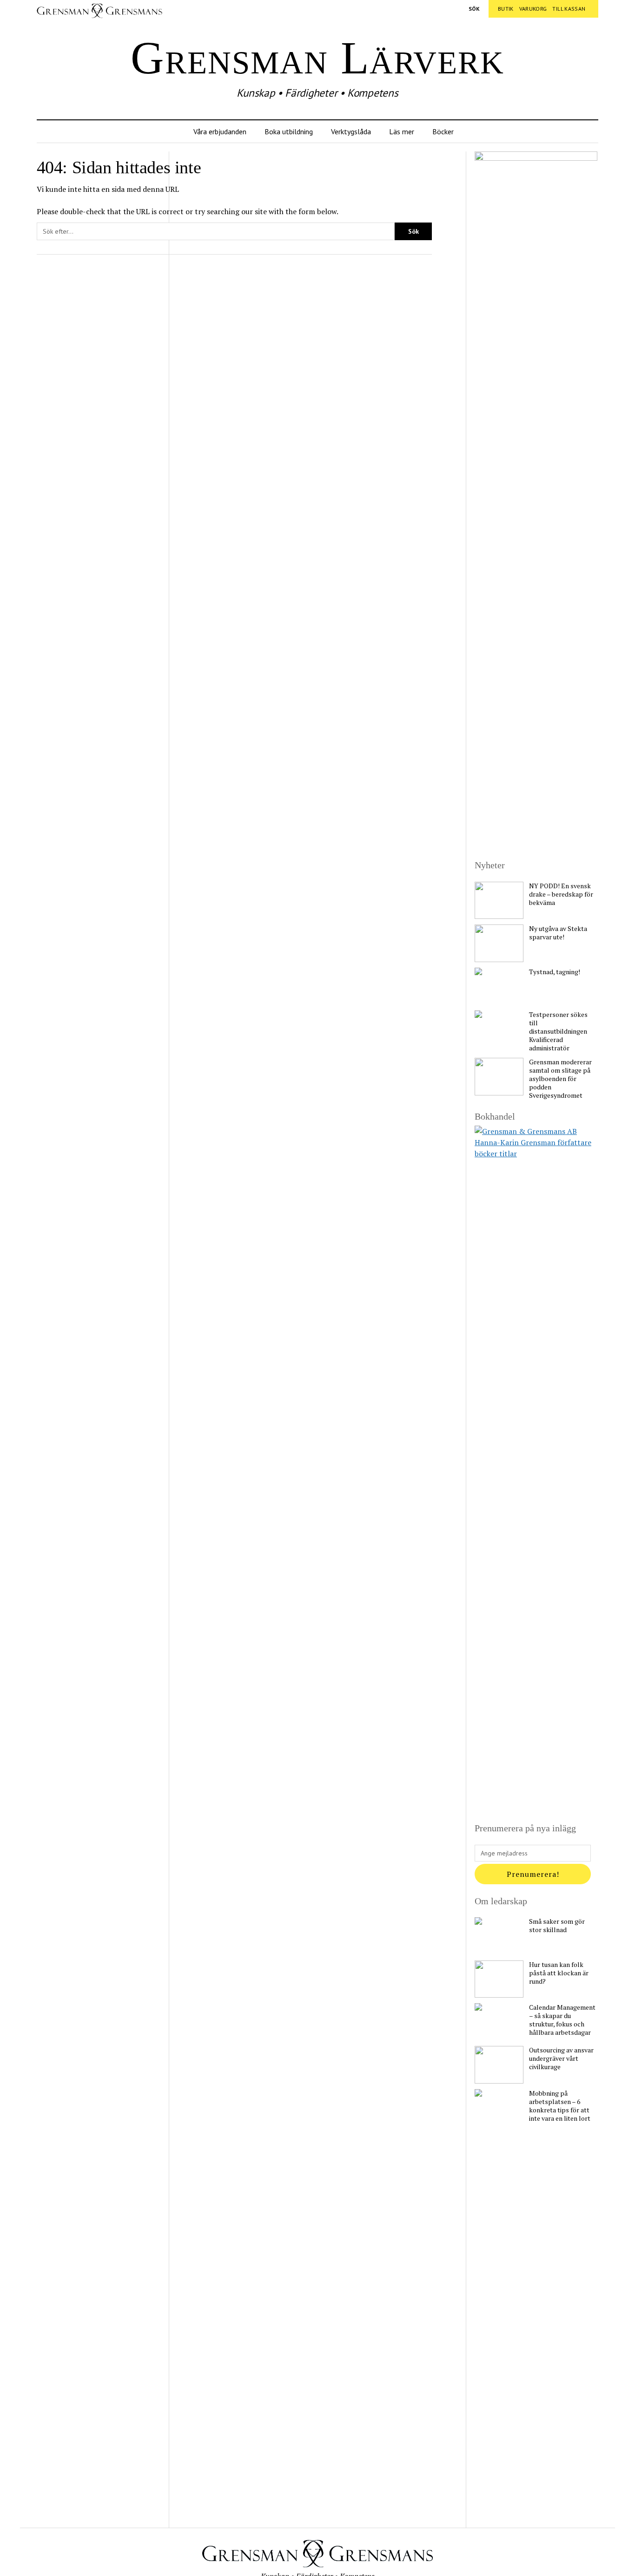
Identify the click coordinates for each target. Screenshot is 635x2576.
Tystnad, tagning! (555, 972)
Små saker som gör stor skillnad (557, 1926)
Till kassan (569, 9)
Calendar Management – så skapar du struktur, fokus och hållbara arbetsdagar (562, 2020)
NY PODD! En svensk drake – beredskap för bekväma (561, 894)
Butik (506, 9)
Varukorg (533, 9)
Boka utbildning (289, 131)
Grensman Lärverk (317, 58)
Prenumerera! (533, 1874)
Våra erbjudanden (220, 131)
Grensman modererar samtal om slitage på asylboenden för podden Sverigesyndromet (560, 1079)
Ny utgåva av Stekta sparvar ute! (558, 933)
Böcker (443, 131)
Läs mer (402, 131)
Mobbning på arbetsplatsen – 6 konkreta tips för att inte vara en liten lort (560, 2106)
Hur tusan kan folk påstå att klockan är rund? (559, 1973)
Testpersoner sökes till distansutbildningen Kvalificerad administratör (558, 1031)
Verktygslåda (351, 131)
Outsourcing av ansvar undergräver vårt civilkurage (561, 2058)
